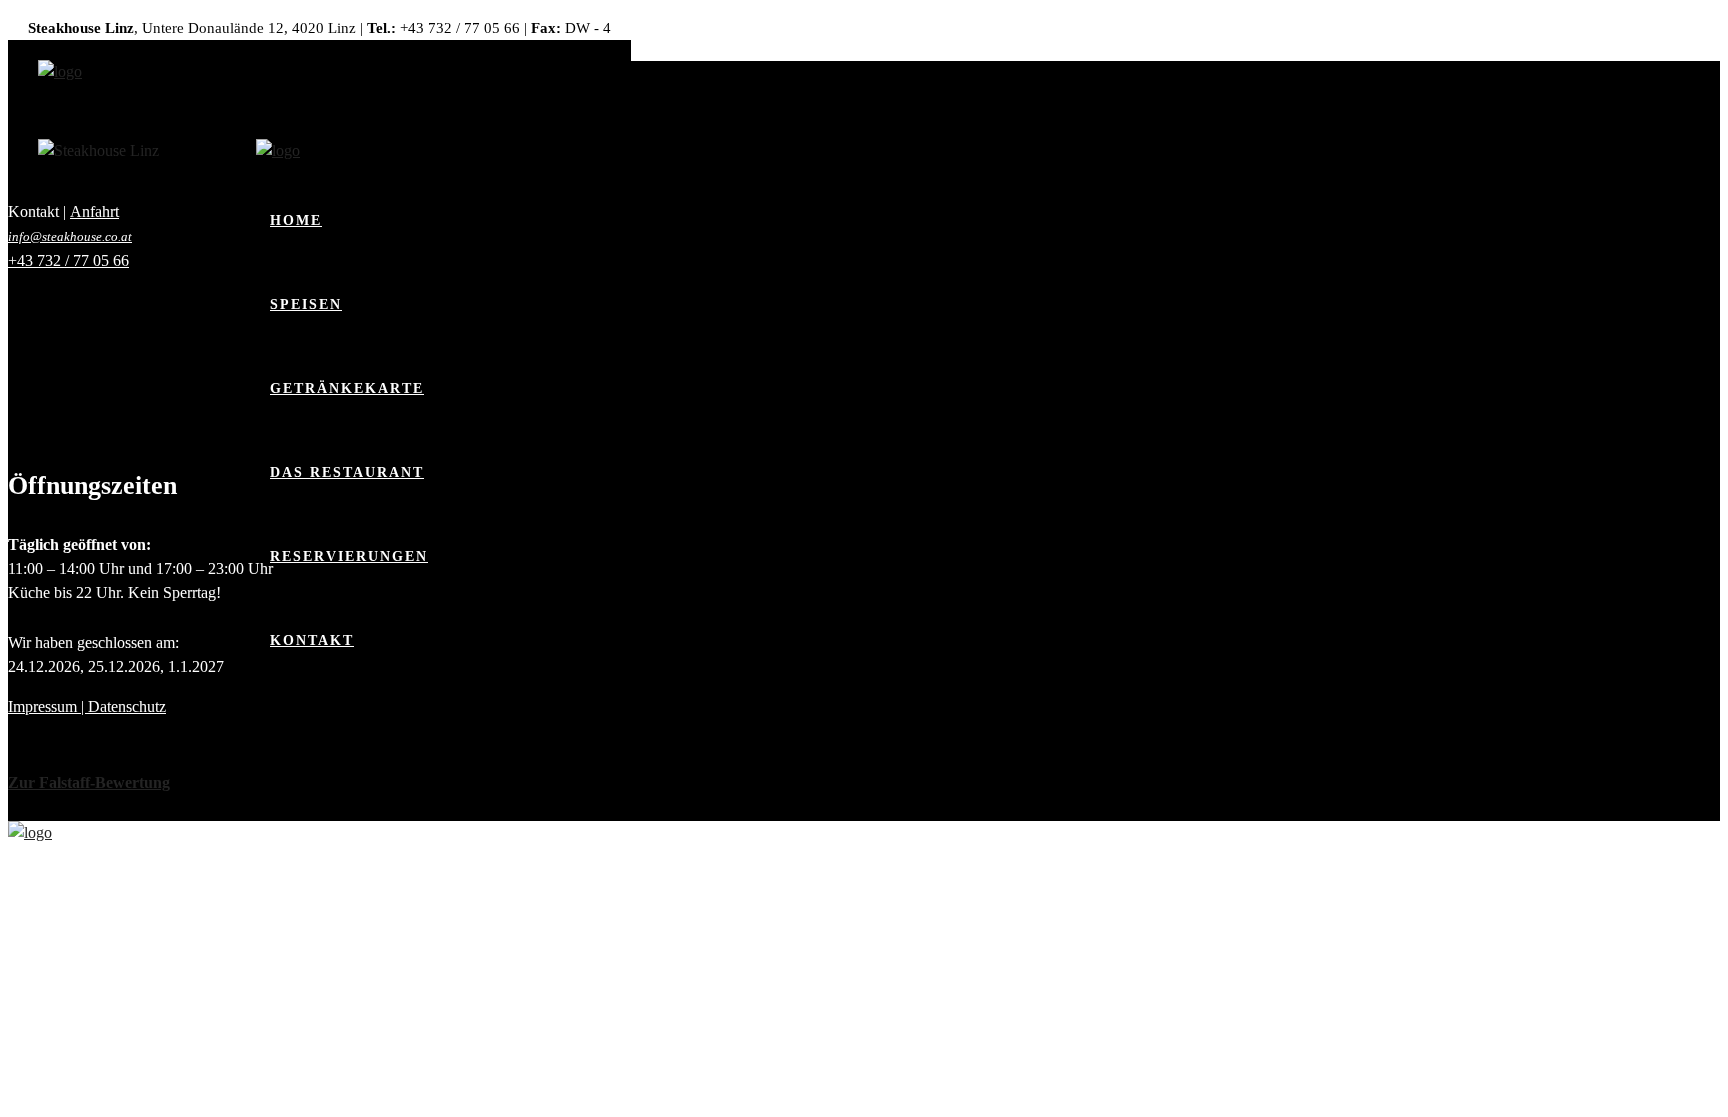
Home (296, 220)
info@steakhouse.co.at (70, 236)
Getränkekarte (347, 388)
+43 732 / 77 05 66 (68, 260)
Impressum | (48, 706)
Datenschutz (127, 706)
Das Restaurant (347, 472)
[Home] (60, 71)
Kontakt (312, 640)
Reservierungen (349, 556)
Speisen (306, 304)
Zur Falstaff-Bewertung (89, 782)
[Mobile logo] (30, 832)
